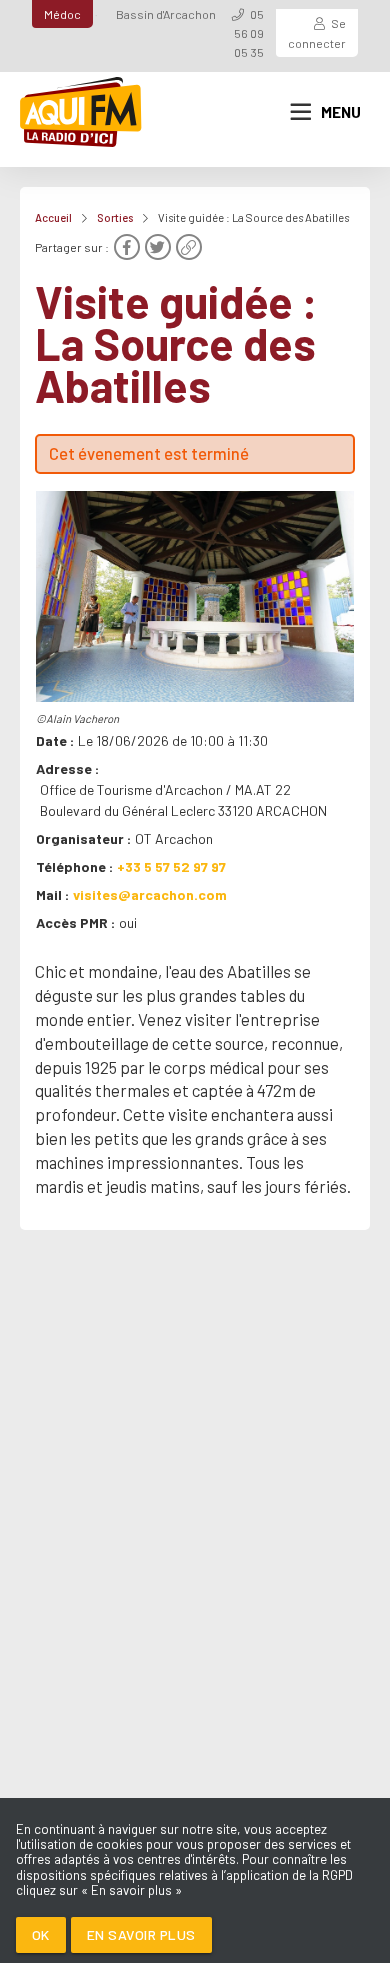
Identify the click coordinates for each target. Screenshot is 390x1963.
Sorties (115, 217)
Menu (341, 112)
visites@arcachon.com (150, 894)
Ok (41, 1934)
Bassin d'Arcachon (166, 14)
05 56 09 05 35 (249, 33)
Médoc (62, 14)
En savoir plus (141, 1934)
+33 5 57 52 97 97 (171, 866)
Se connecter (317, 32)
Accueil (53, 217)
